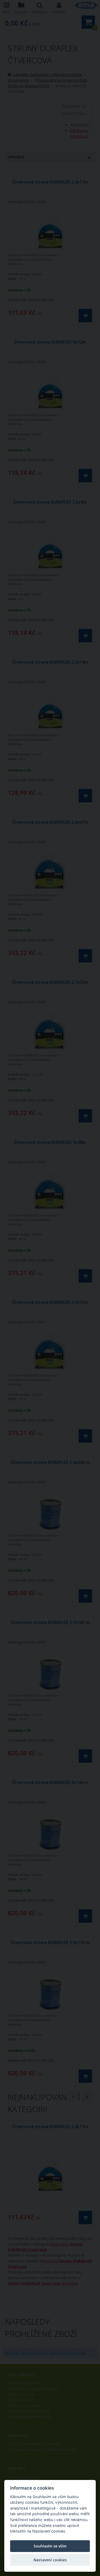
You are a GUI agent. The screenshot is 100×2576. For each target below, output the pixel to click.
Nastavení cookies (50, 2560)
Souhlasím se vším (50, 2546)
